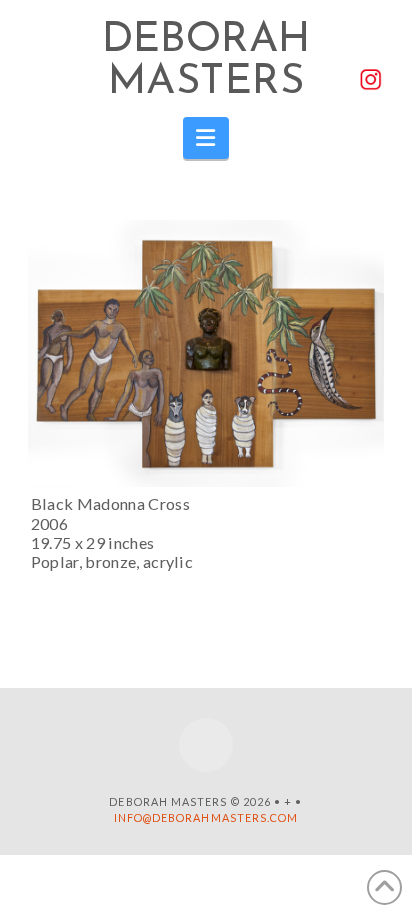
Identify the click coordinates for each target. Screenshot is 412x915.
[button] (206, 138)
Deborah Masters (206, 62)
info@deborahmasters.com (206, 817)
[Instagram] (206, 745)
